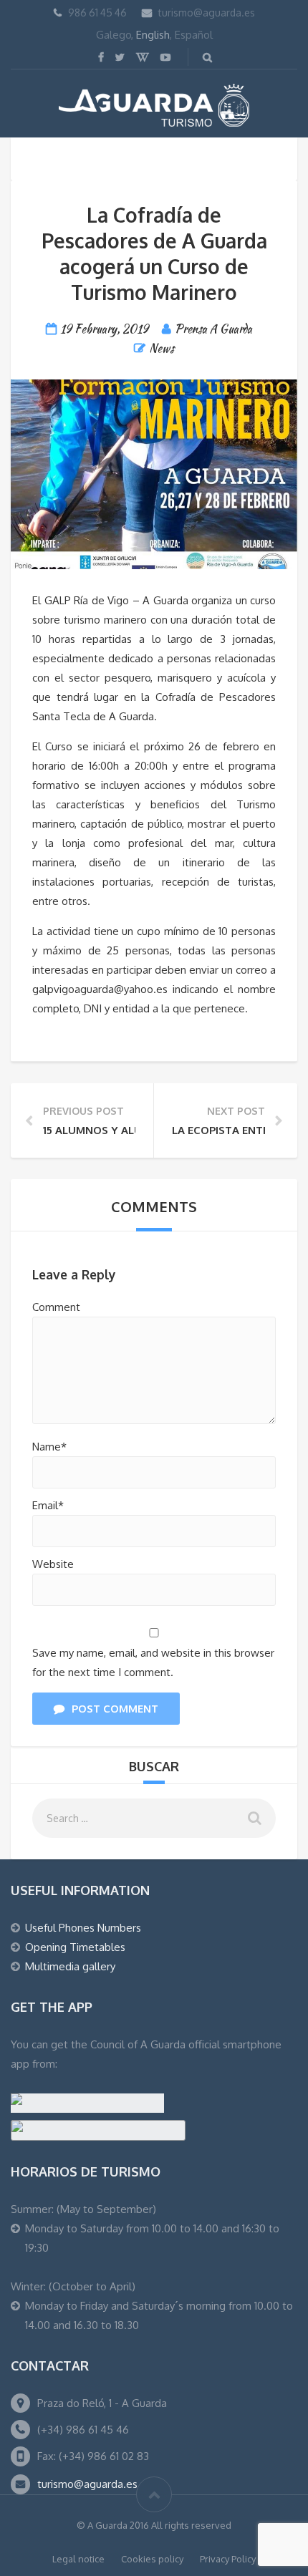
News (162, 348)
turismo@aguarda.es (207, 13)
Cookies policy (152, 2559)
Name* (49, 1447)
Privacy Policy (228, 2559)
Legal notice (78, 2559)
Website (53, 1564)
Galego (114, 35)
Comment (56, 1307)
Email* (48, 1505)
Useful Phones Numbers (83, 1928)
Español (194, 35)
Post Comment (115, 1709)
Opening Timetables (75, 1947)
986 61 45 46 (97, 13)
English (153, 35)
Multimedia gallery (70, 1966)
